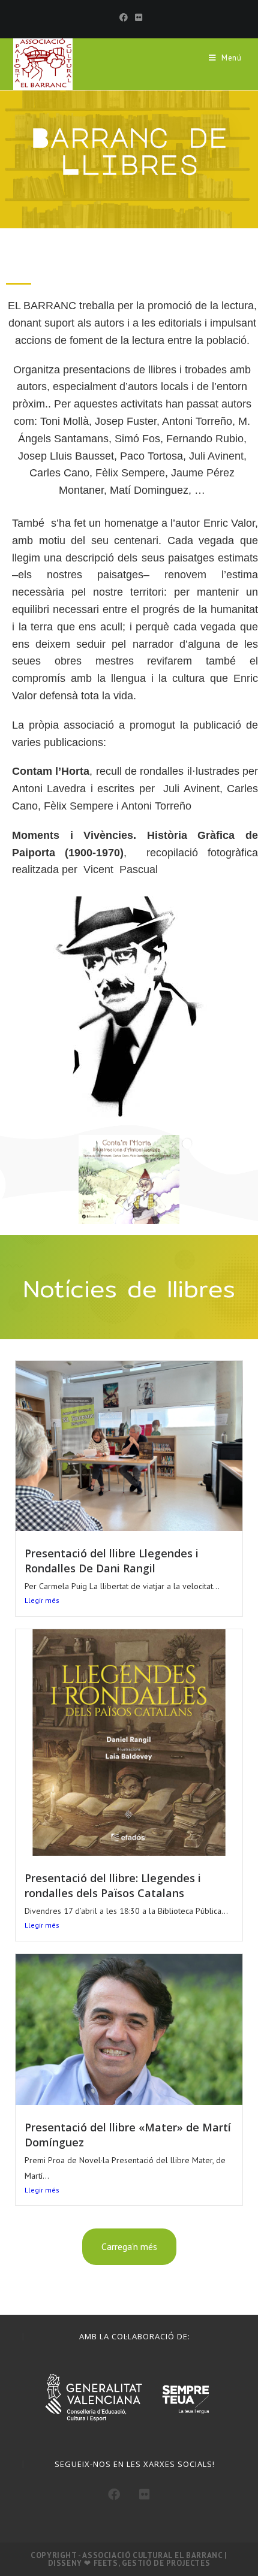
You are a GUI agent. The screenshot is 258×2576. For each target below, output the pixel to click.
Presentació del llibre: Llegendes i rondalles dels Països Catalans (113, 1885)
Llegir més (42, 1600)
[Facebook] (124, 17)
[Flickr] (137, 17)
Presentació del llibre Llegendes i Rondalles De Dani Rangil (112, 1561)
